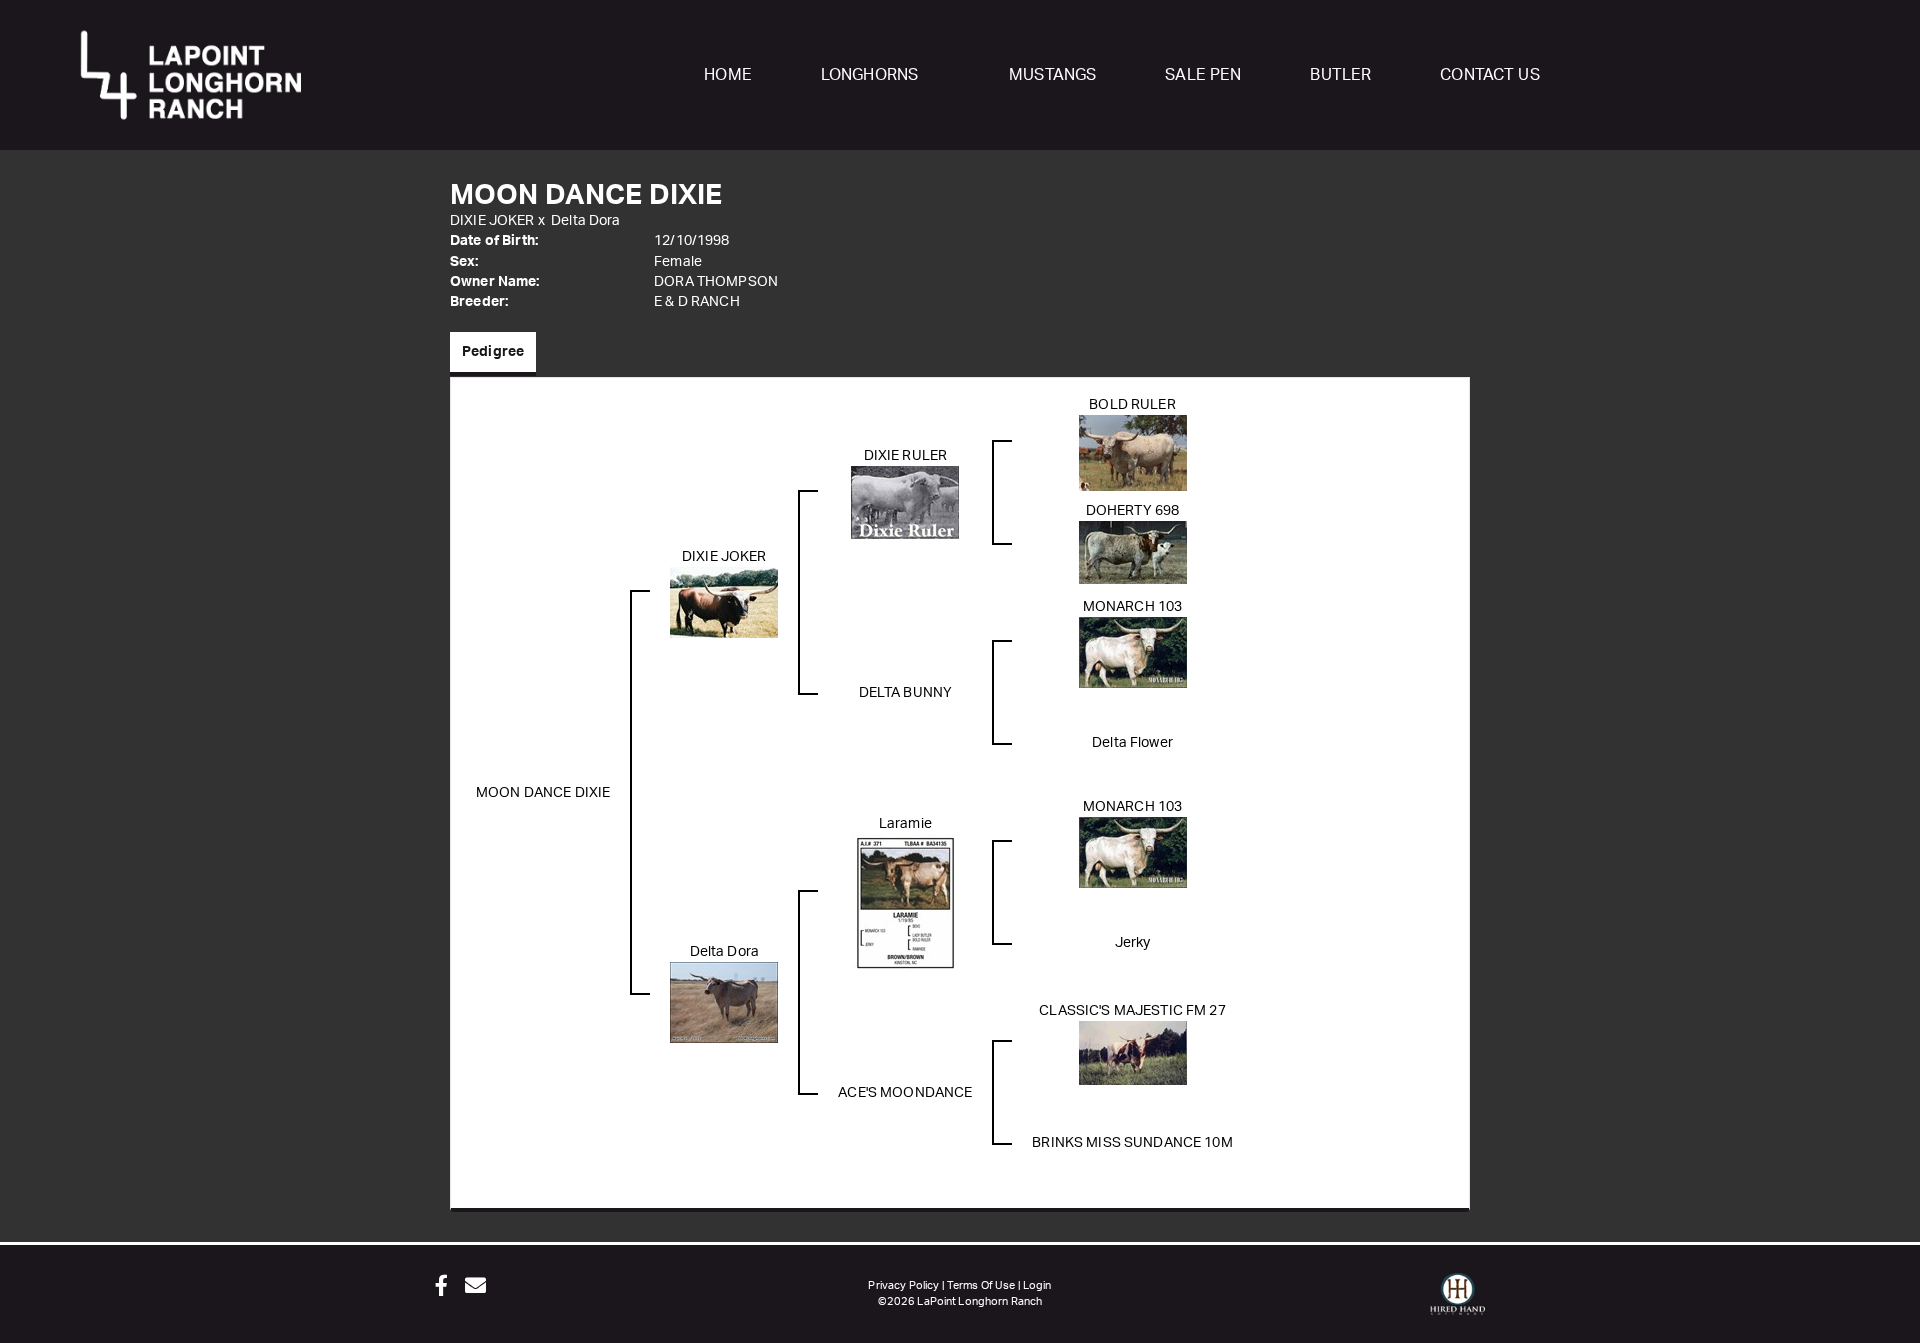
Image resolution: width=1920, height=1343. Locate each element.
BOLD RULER (1132, 405)
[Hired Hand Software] (1457, 1303)
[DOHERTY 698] (1133, 552)
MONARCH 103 (1133, 607)
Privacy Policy (903, 1285)
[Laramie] (905, 902)
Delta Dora (585, 221)
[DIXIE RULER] (905, 502)
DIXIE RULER (906, 456)
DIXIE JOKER (492, 221)
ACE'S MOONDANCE (905, 1093)
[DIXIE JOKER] (724, 602)
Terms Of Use (981, 1285)
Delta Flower (1132, 743)
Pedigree (493, 352)
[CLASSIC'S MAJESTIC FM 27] (1133, 1052)
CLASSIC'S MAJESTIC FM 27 (1132, 1011)
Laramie (905, 824)
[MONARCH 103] (1133, 652)
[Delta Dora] (724, 1002)
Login (1037, 1285)
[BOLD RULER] (1133, 452)
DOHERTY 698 (1133, 511)
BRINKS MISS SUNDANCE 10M (1132, 1143)
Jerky (1133, 943)
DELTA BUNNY (906, 693)
